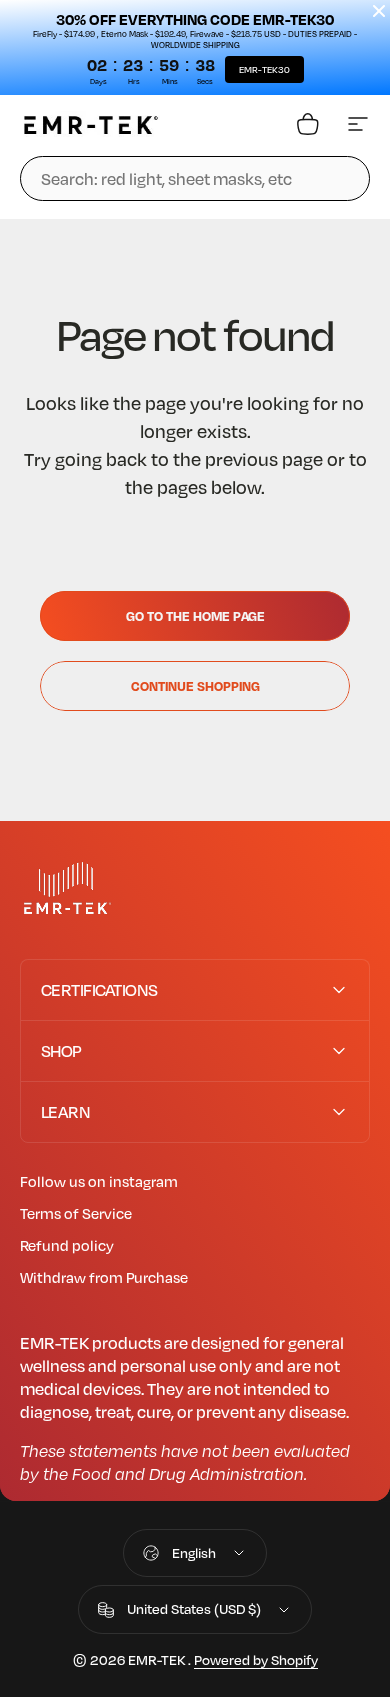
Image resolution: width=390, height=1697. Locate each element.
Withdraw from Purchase (104, 1277)
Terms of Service (76, 1213)
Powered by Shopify (256, 1659)
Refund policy (67, 1245)
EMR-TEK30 (264, 69)
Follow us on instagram (99, 1181)
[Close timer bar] (379, 11)
